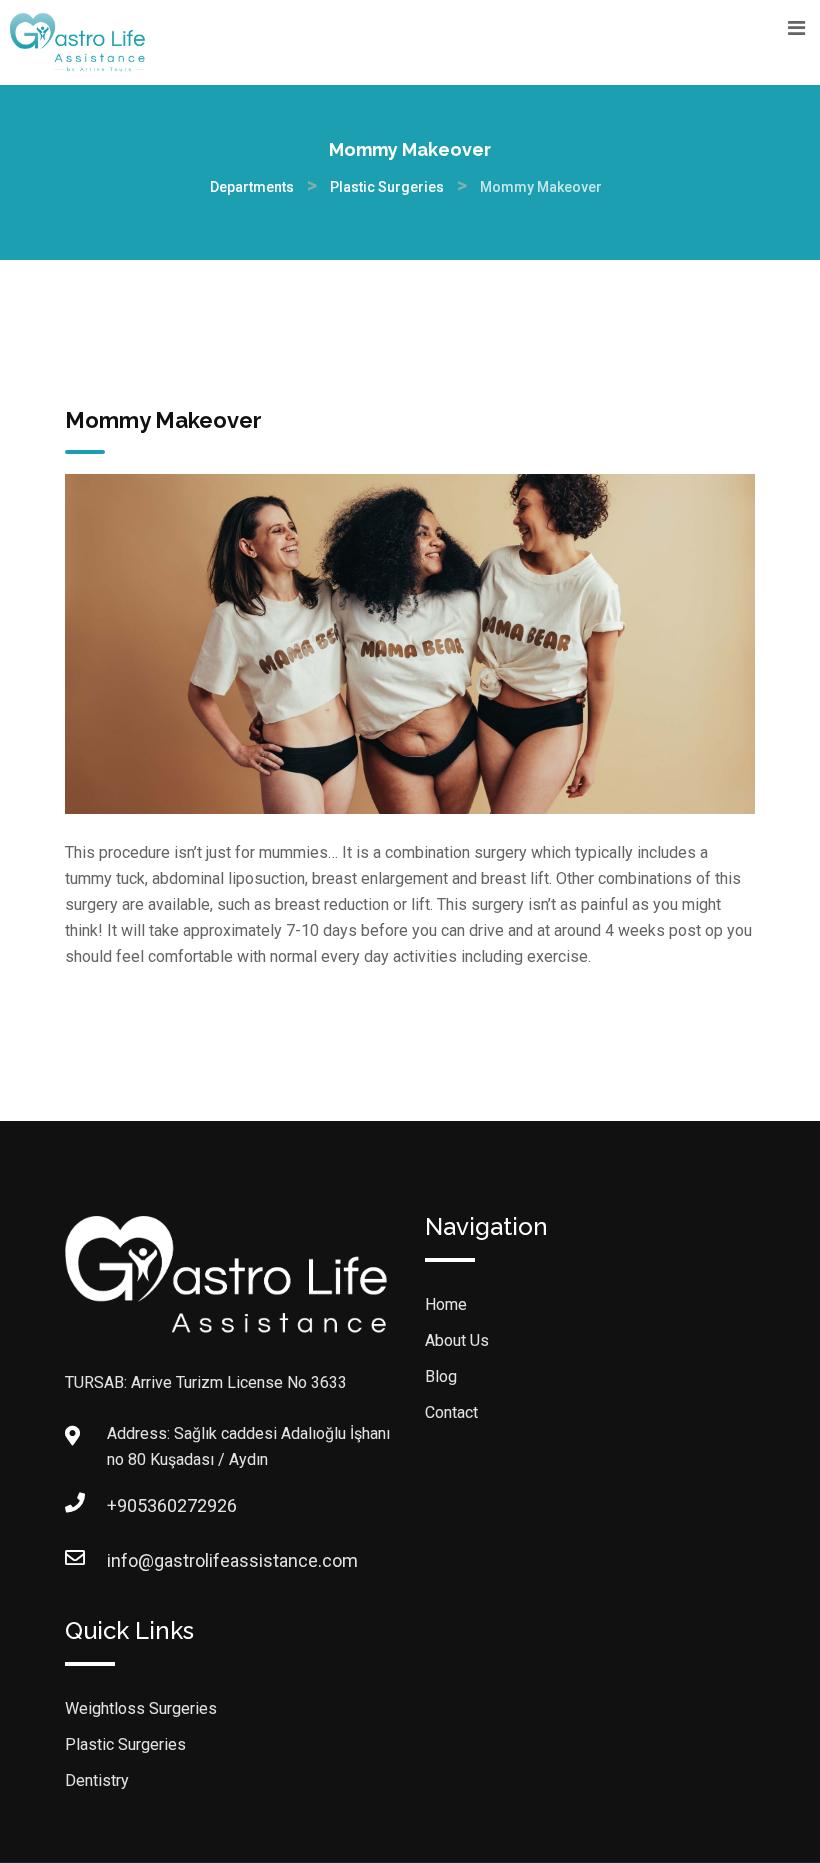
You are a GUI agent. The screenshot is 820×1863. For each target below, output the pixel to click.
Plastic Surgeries (125, 1744)
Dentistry (97, 1780)
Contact (451, 1412)
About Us (457, 1340)
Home (446, 1304)
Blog (441, 1376)
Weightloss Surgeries (141, 1708)
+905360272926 (127, 1505)
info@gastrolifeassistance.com (127, 1560)
